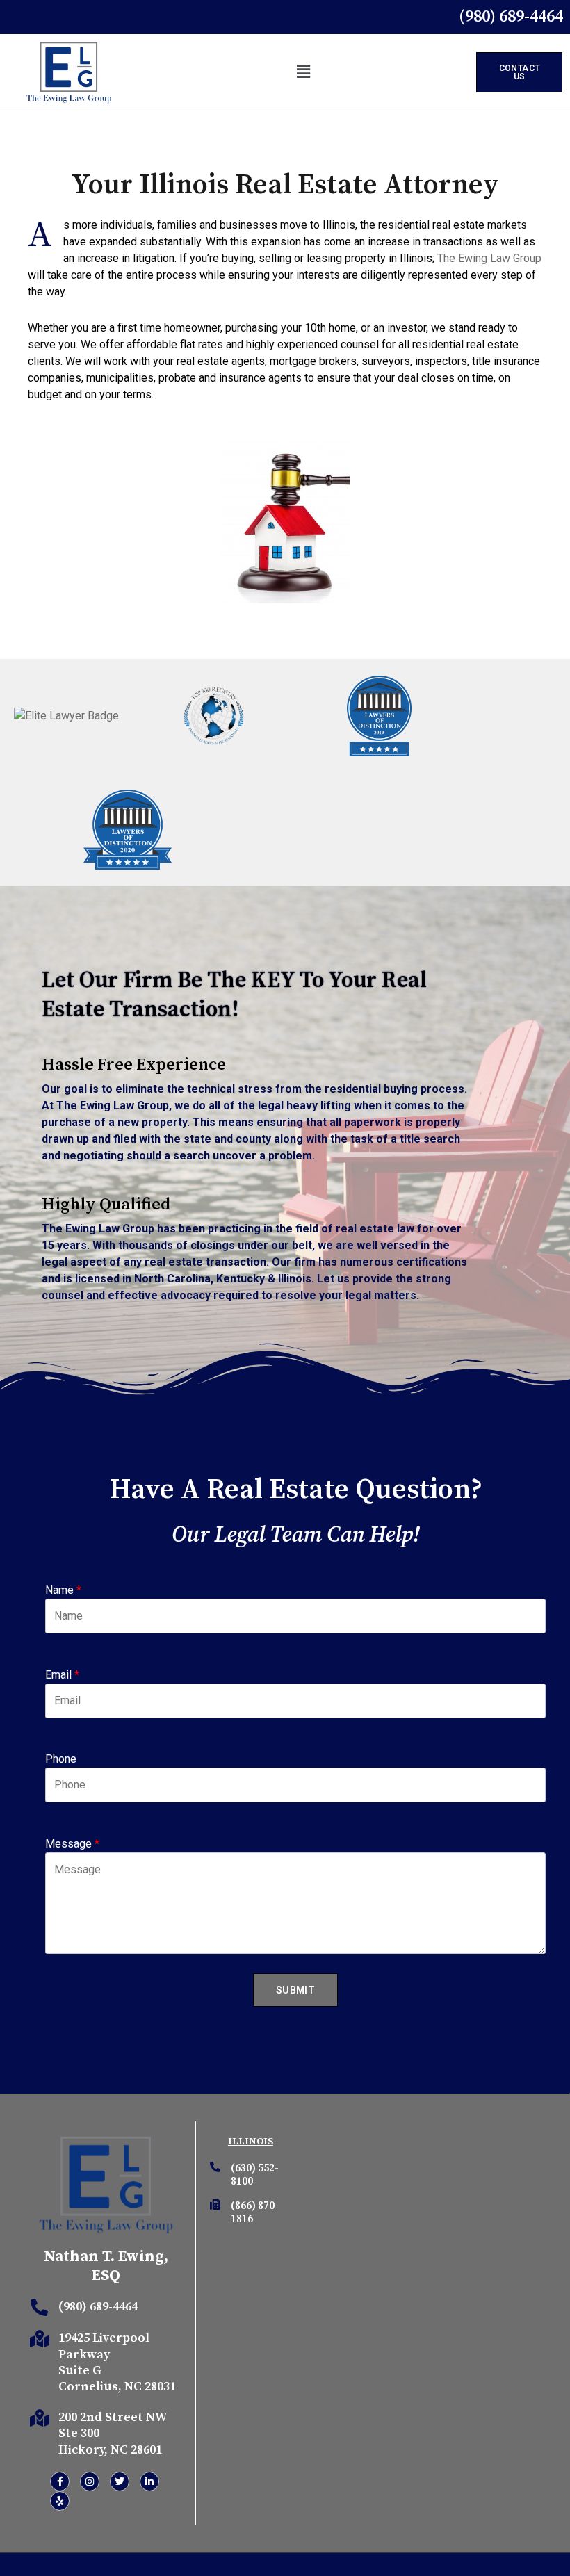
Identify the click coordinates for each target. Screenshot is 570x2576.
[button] (303, 72)
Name (63, 1590)
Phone (61, 1759)
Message (72, 1844)
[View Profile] (66, 716)
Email (62, 1675)
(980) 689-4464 (98, 2307)
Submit (295, 1990)
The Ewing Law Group (489, 258)
